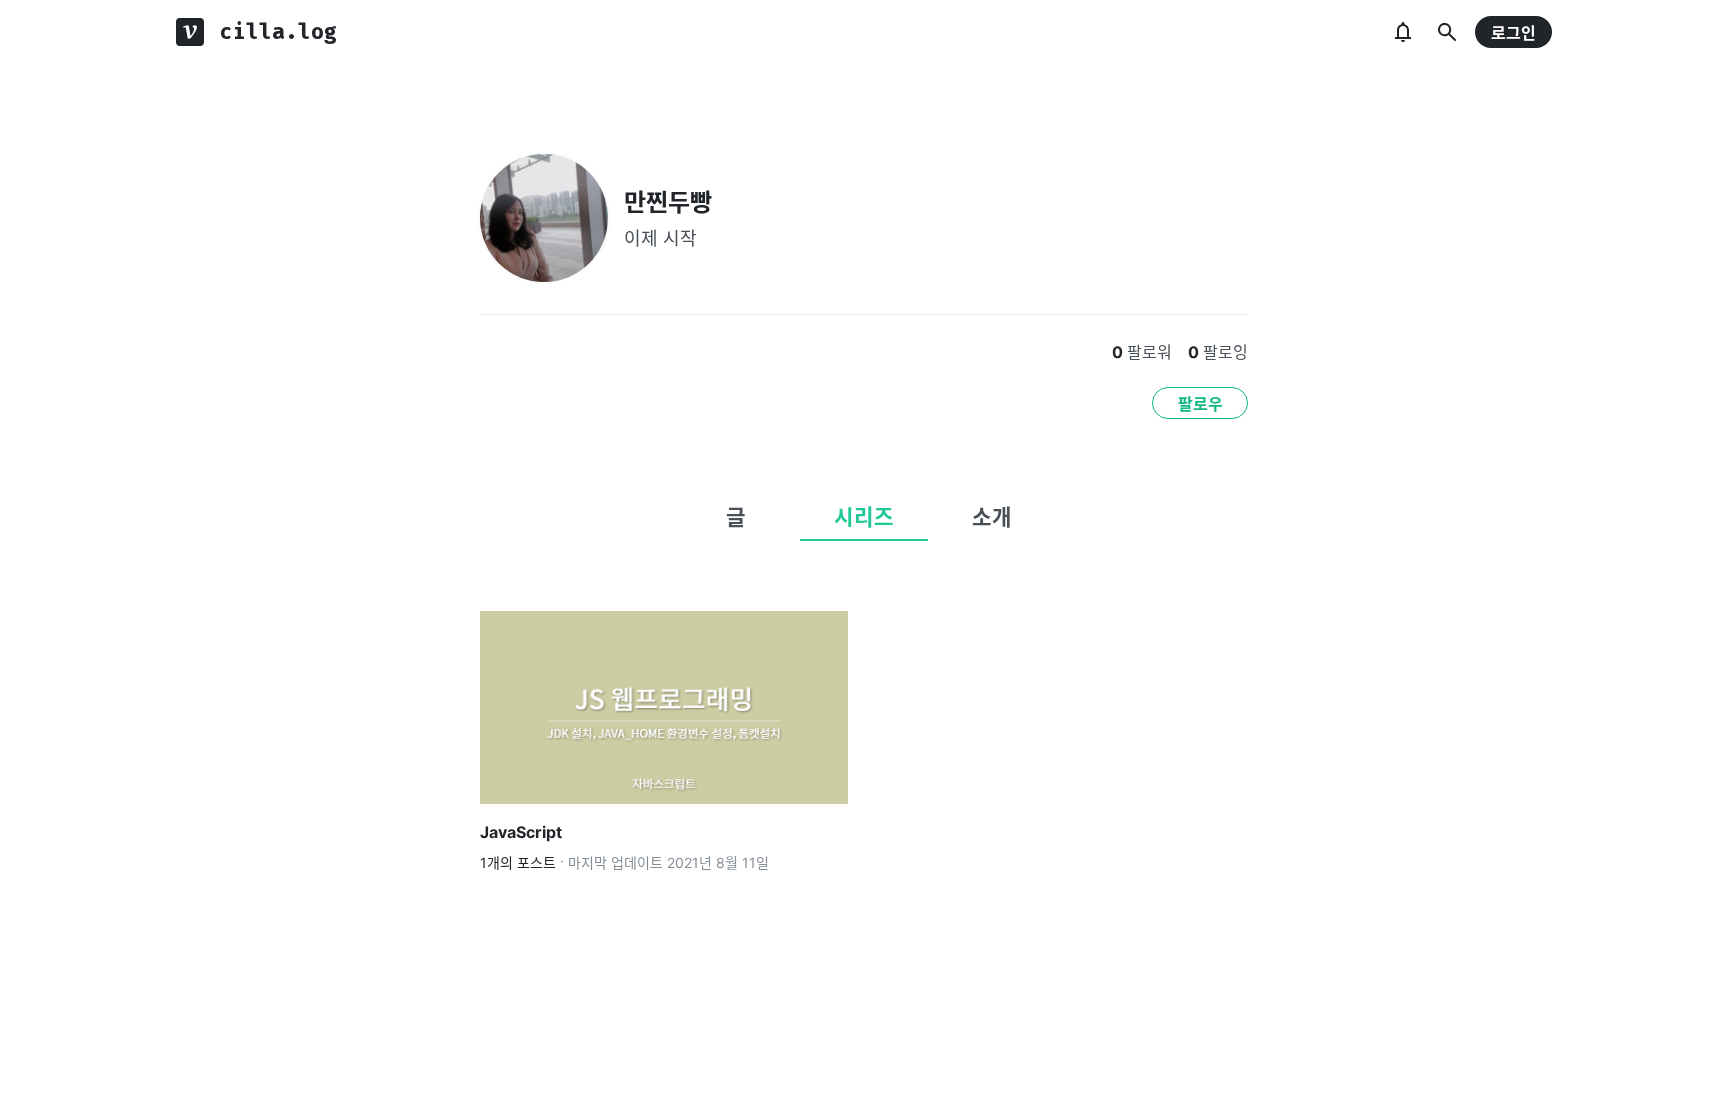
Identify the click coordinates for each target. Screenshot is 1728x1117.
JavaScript (521, 832)
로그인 (1513, 33)
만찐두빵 (668, 202)
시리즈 (864, 517)
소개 (992, 517)
